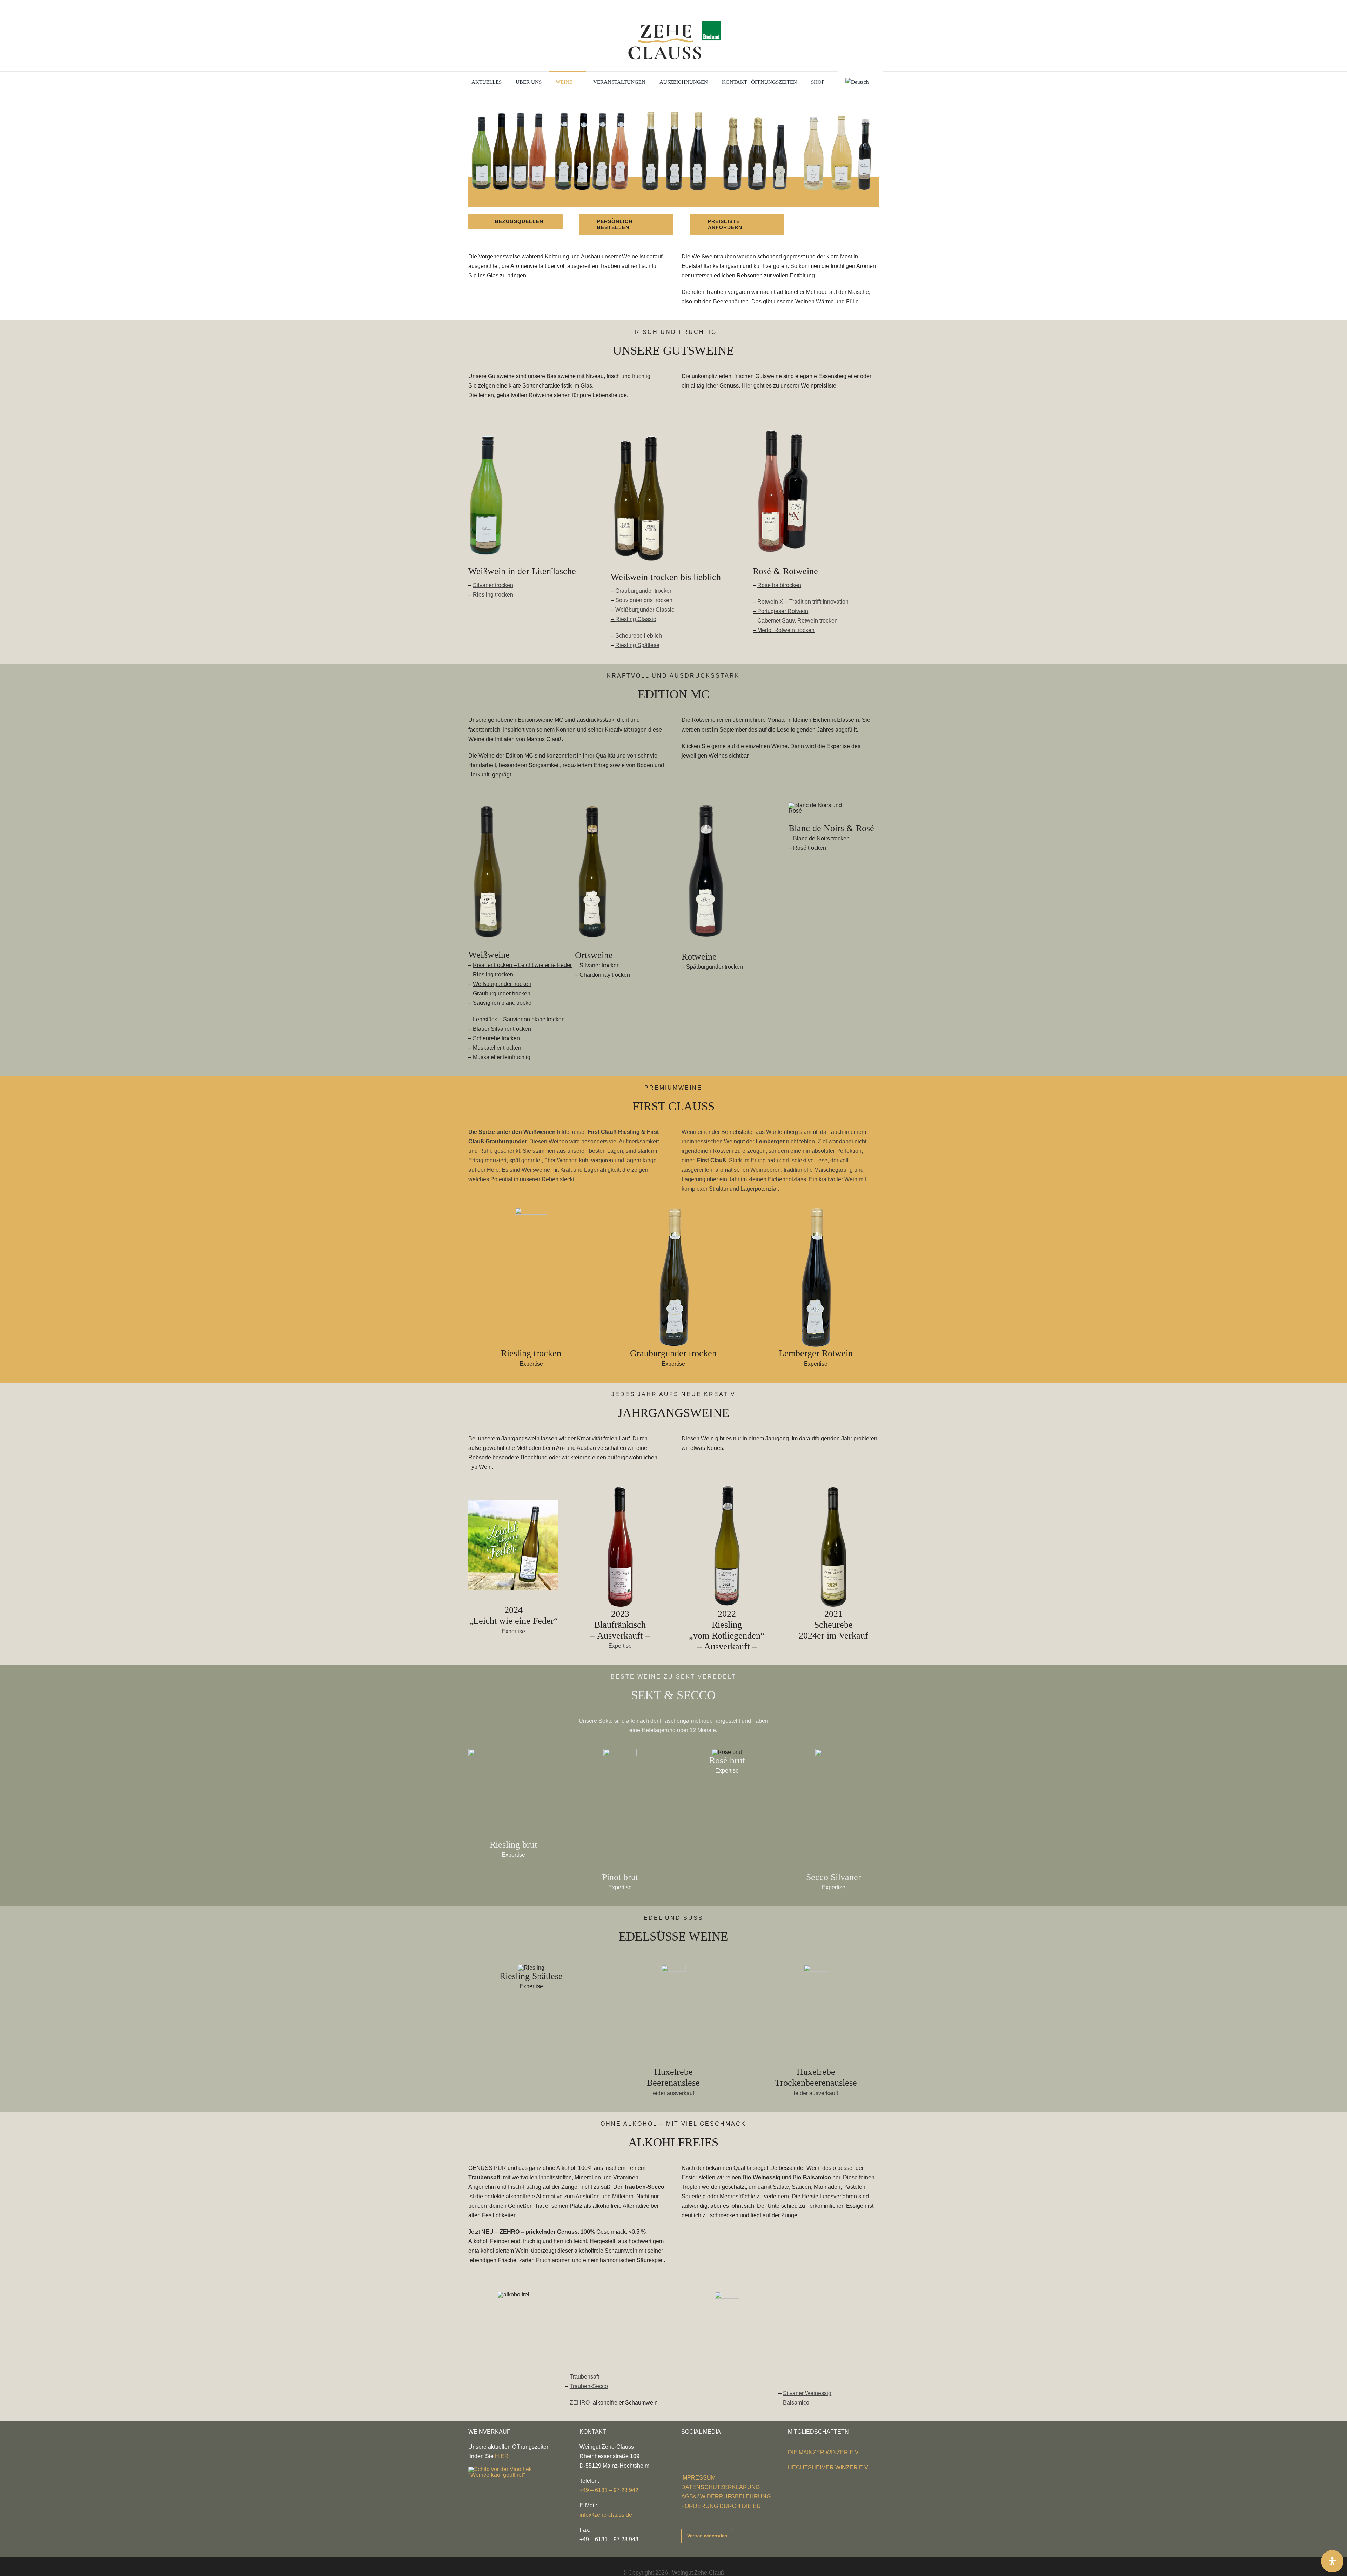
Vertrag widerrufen (707, 2536)
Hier (747, 386)
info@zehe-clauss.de (606, 2515)
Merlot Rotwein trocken (786, 630)
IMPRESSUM (698, 2478)
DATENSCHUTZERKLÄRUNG (721, 2487)
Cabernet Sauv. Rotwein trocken (798, 621)
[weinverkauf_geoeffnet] (510, 2469)
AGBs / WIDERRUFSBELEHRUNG (726, 2497)
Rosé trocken (810, 848)
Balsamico (796, 2403)
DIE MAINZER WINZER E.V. (824, 2452)
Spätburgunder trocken (715, 967)
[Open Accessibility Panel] (1332, 2561)
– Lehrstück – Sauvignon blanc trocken (517, 1019)
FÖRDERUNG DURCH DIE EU (721, 2506)
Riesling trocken (493, 595)
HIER (502, 2456)
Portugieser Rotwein (783, 611)
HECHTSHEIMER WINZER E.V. (829, 2467)
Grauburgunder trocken (644, 591)
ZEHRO (580, 2403)
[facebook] (683, 2445)
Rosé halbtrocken (779, 585)
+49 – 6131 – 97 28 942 (609, 2490)
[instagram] (695, 2445)
